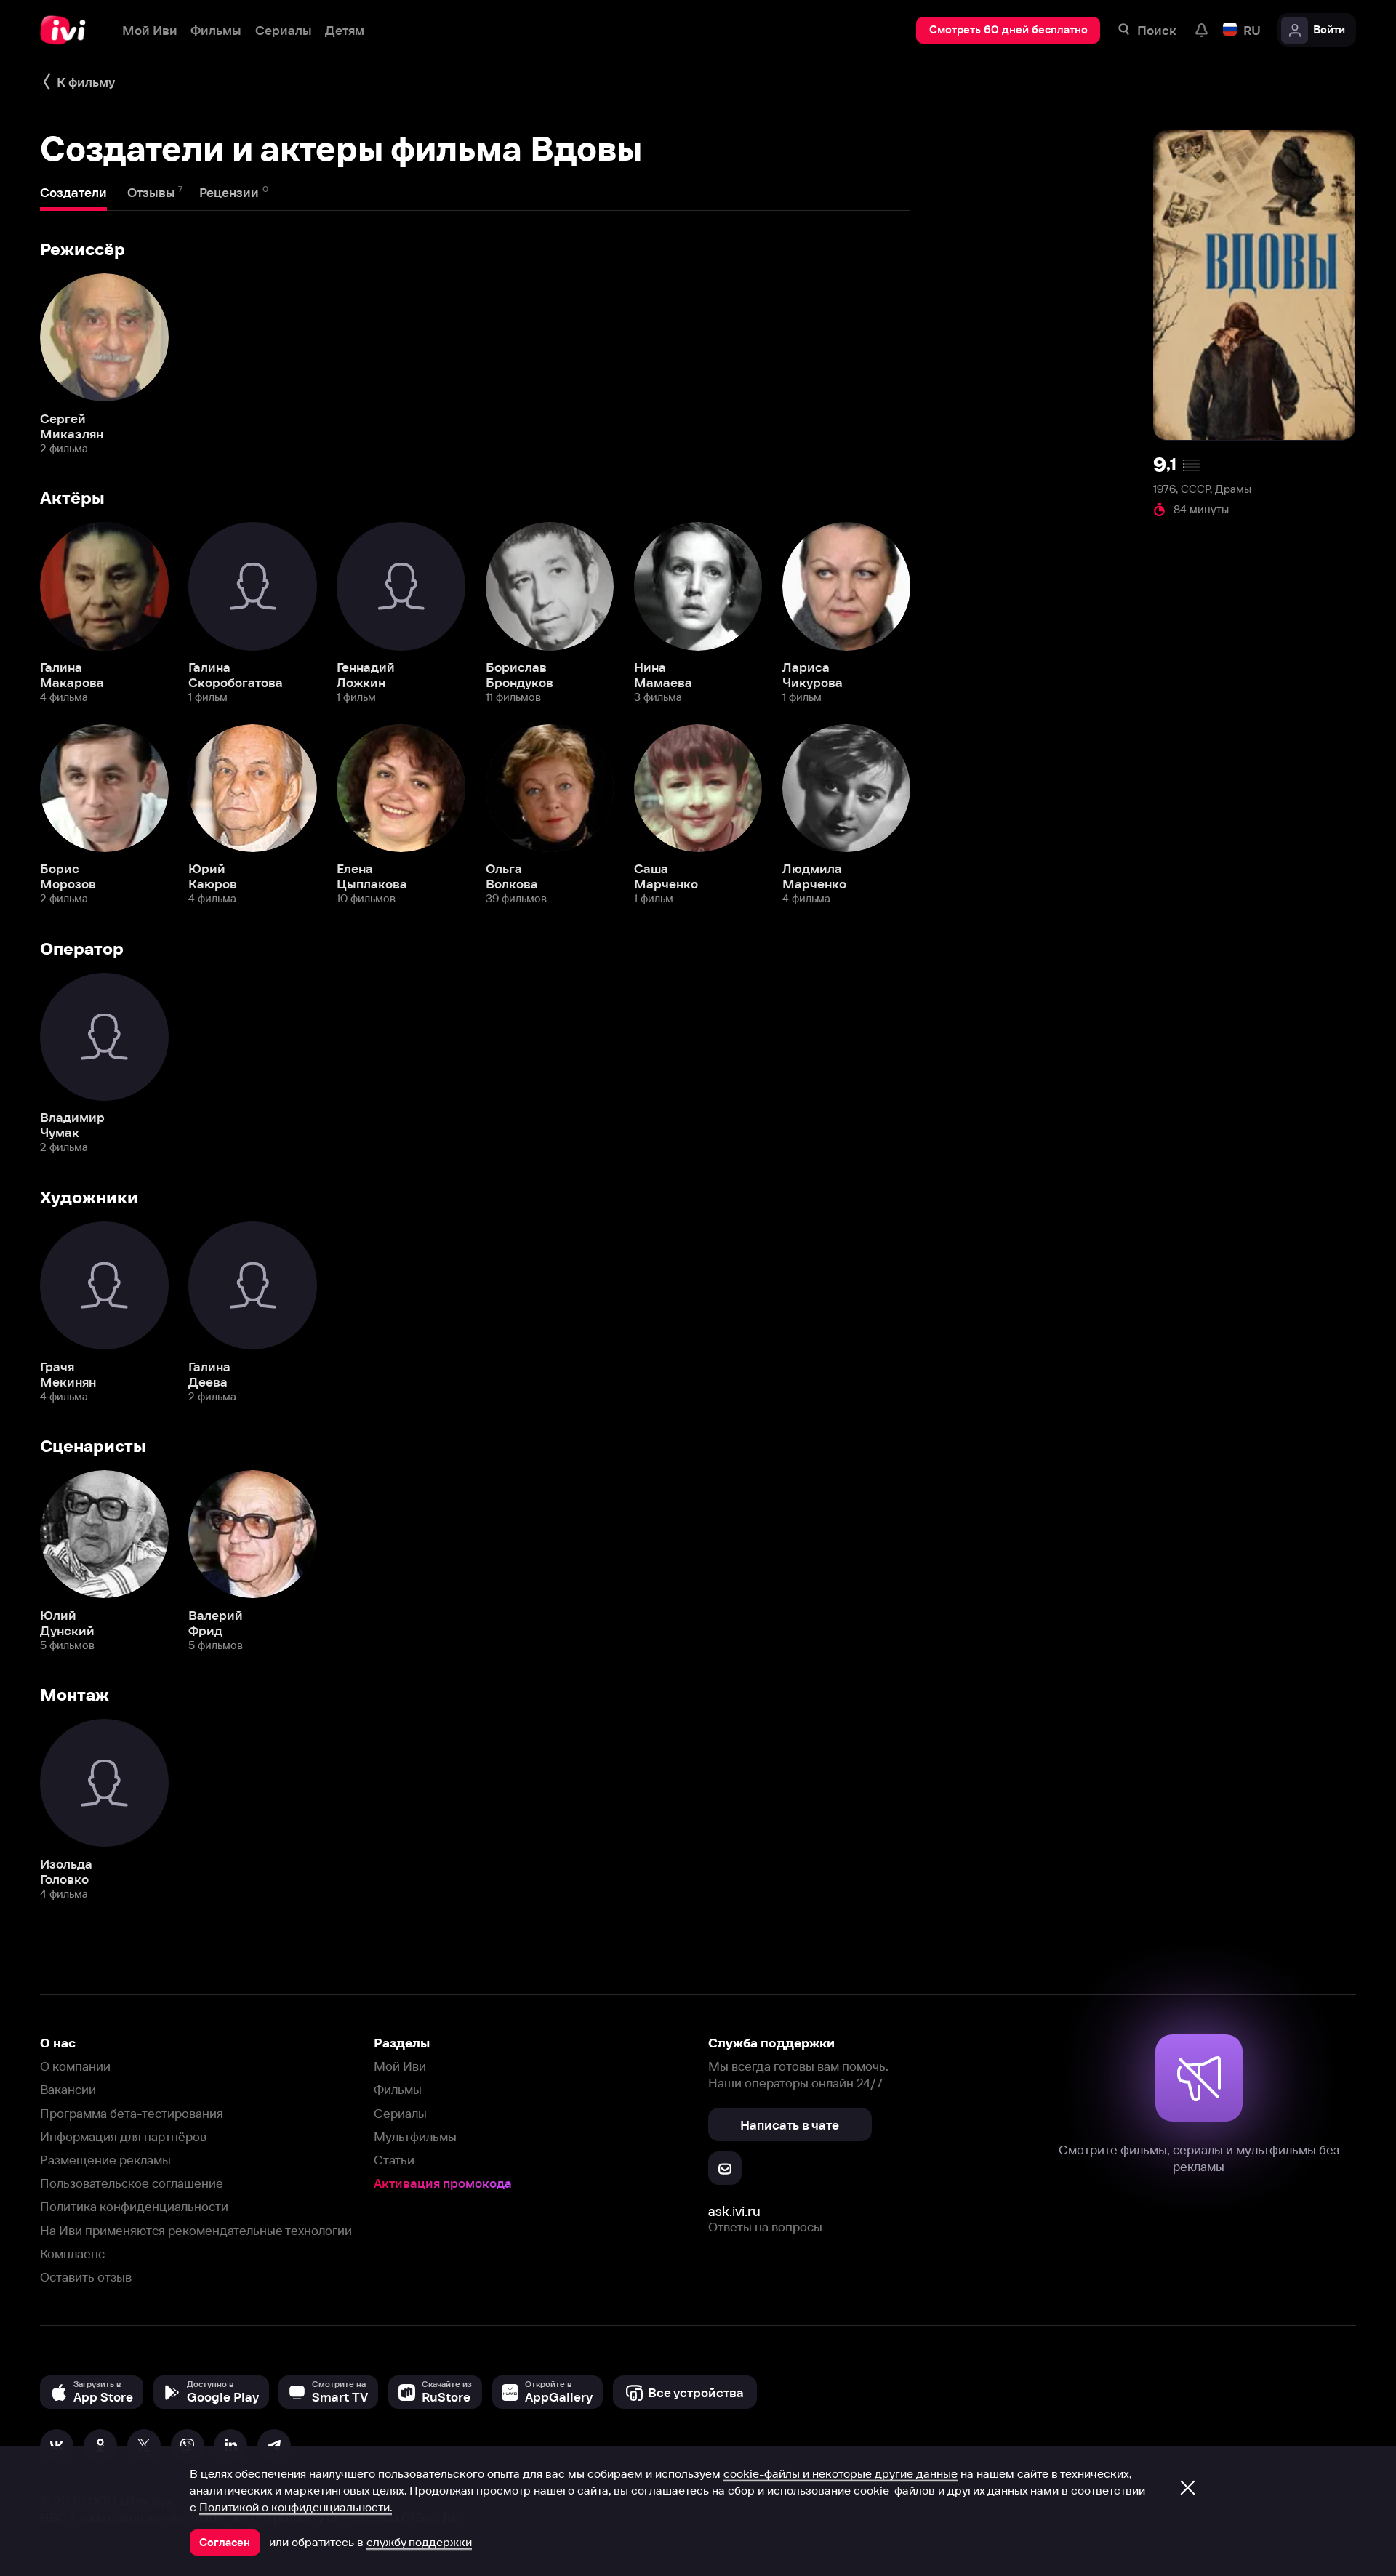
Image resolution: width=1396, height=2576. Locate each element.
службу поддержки (419, 2542)
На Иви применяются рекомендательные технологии (196, 2230)
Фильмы (398, 2089)
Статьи (394, 2160)
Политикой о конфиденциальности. (296, 2507)
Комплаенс (72, 2254)
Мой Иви (400, 2066)
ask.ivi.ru (734, 2211)
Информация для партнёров (123, 2136)
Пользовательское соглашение (132, 2183)
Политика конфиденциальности (134, 2206)
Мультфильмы (415, 2136)
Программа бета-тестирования (132, 2113)
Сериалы (400, 2113)
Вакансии (68, 2089)
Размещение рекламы (105, 2160)
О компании (75, 2066)
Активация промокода (443, 2183)
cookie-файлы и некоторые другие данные (841, 2473)
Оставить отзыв (86, 2277)
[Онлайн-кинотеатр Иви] (68, 30)
